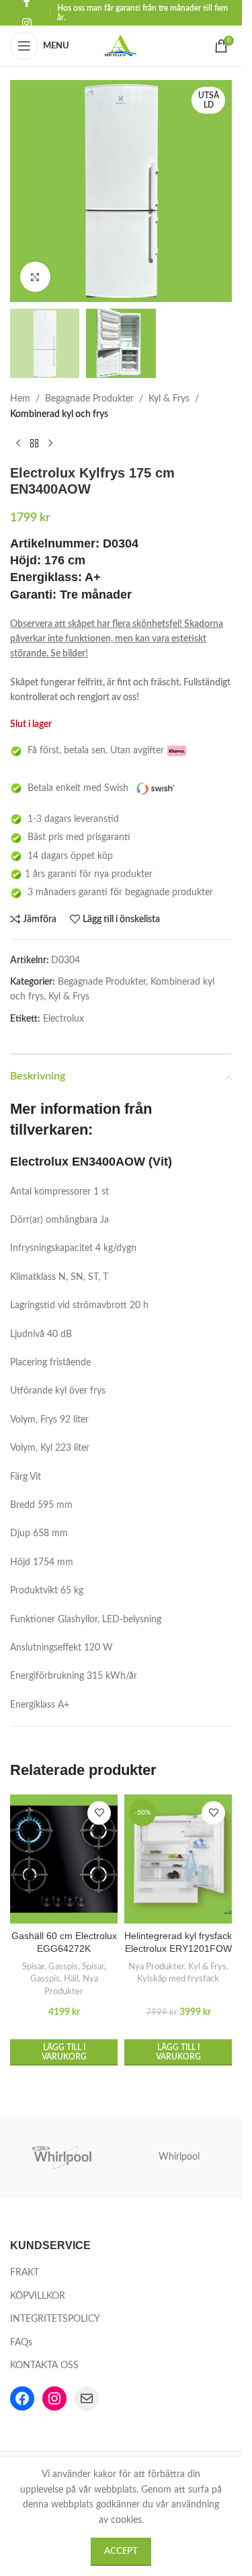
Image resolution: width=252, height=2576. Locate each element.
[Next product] (50, 443)
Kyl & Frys (169, 399)
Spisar (33, 1967)
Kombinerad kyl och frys (59, 414)
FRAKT (25, 2273)
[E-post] (87, 2398)
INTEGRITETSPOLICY (55, 2319)
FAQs (21, 2343)
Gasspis (63, 1967)
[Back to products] (34, 443)
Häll (71, 1979)
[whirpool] (63, 2158)
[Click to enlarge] (35, 277)
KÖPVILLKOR (38, 2296)
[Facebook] (22, 2398)
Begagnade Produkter (89, 399)
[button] (64, 2052)
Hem (20, 399)
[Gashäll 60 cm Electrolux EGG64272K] (64, 1859)
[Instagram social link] (27, 23)
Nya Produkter (156, 1967)
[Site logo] (121, 46)
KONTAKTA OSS (44, 2365)
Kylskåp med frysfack (178, 1979)
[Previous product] (18, 443)
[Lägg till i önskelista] (99, 1813)
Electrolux (64, 1019)
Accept (121, 2551)
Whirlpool (179, 2157)
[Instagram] (54, 2398)
